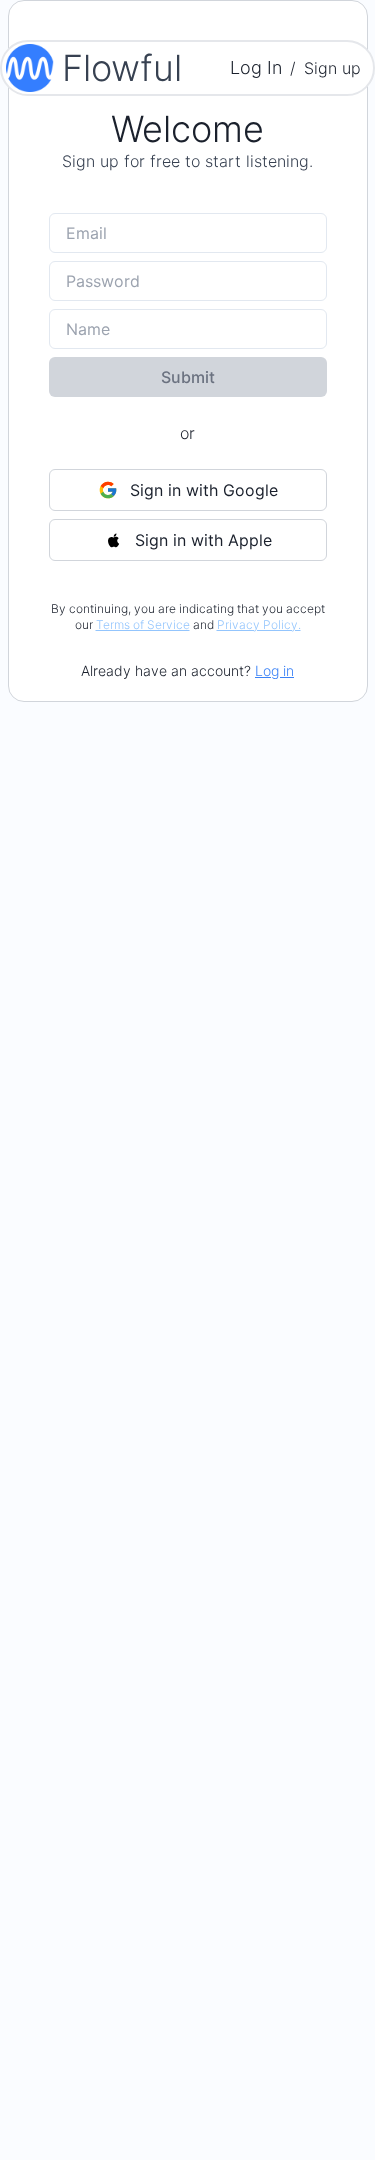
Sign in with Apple (203, 540)
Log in (274, 670)
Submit (188, 377)
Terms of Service (143, 624)
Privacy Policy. (259, 624)
